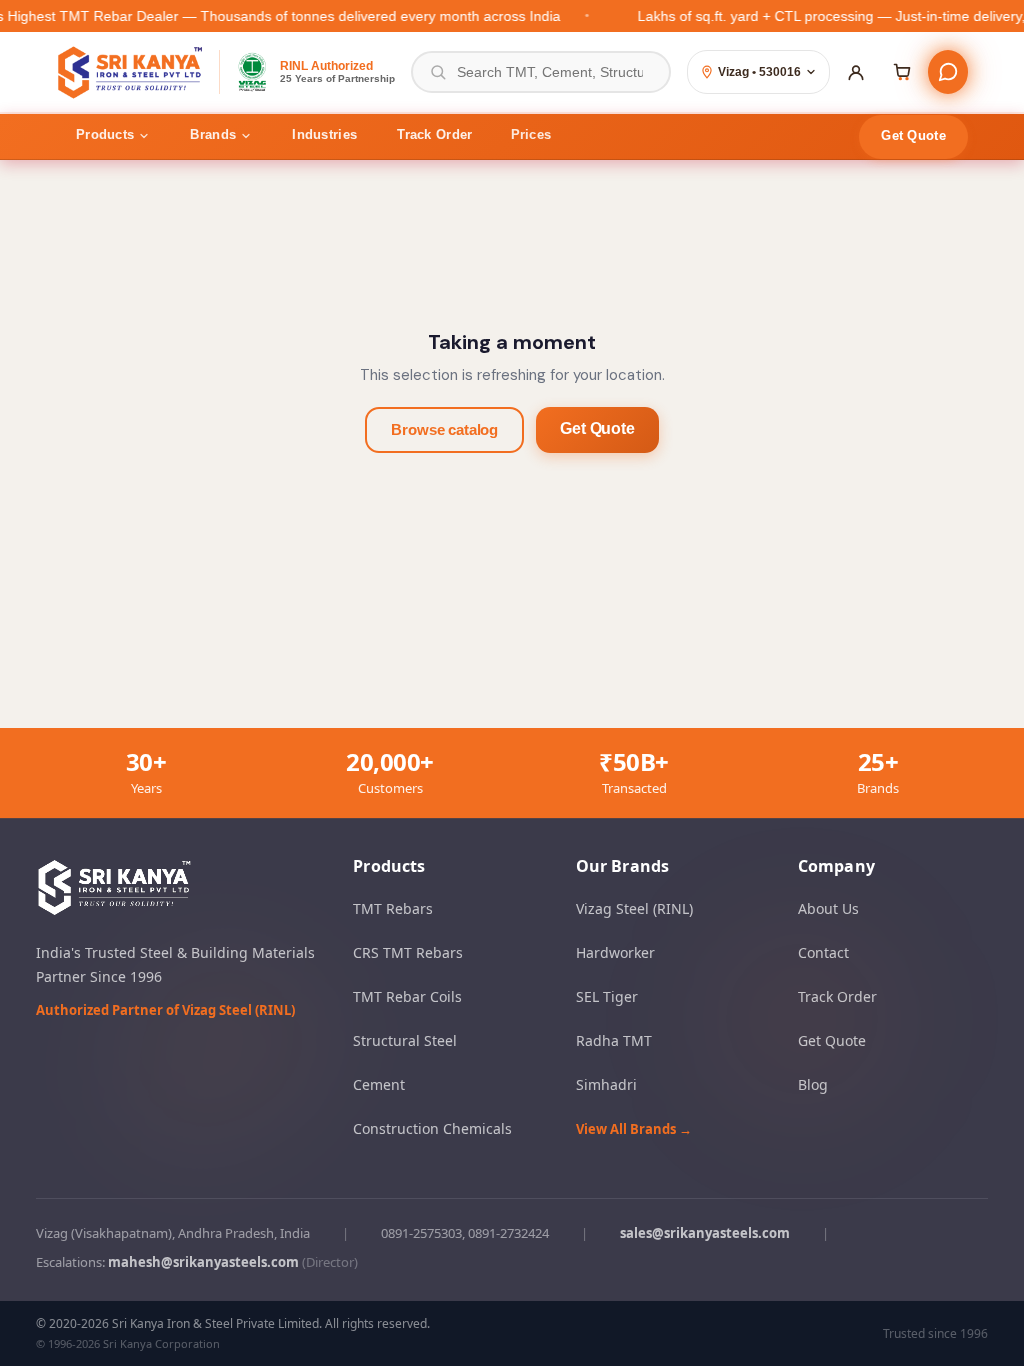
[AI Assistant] (948, 72)
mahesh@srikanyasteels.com (203, 1262)
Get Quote (913, 135)
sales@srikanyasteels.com (705, 1233)
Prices (531, 134)
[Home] (131, 72)
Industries (324, 134)
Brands (213, 134)
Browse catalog (444, 429)
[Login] (856, 72)
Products (105, 134)
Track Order (434, 134)
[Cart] (902, 72)
